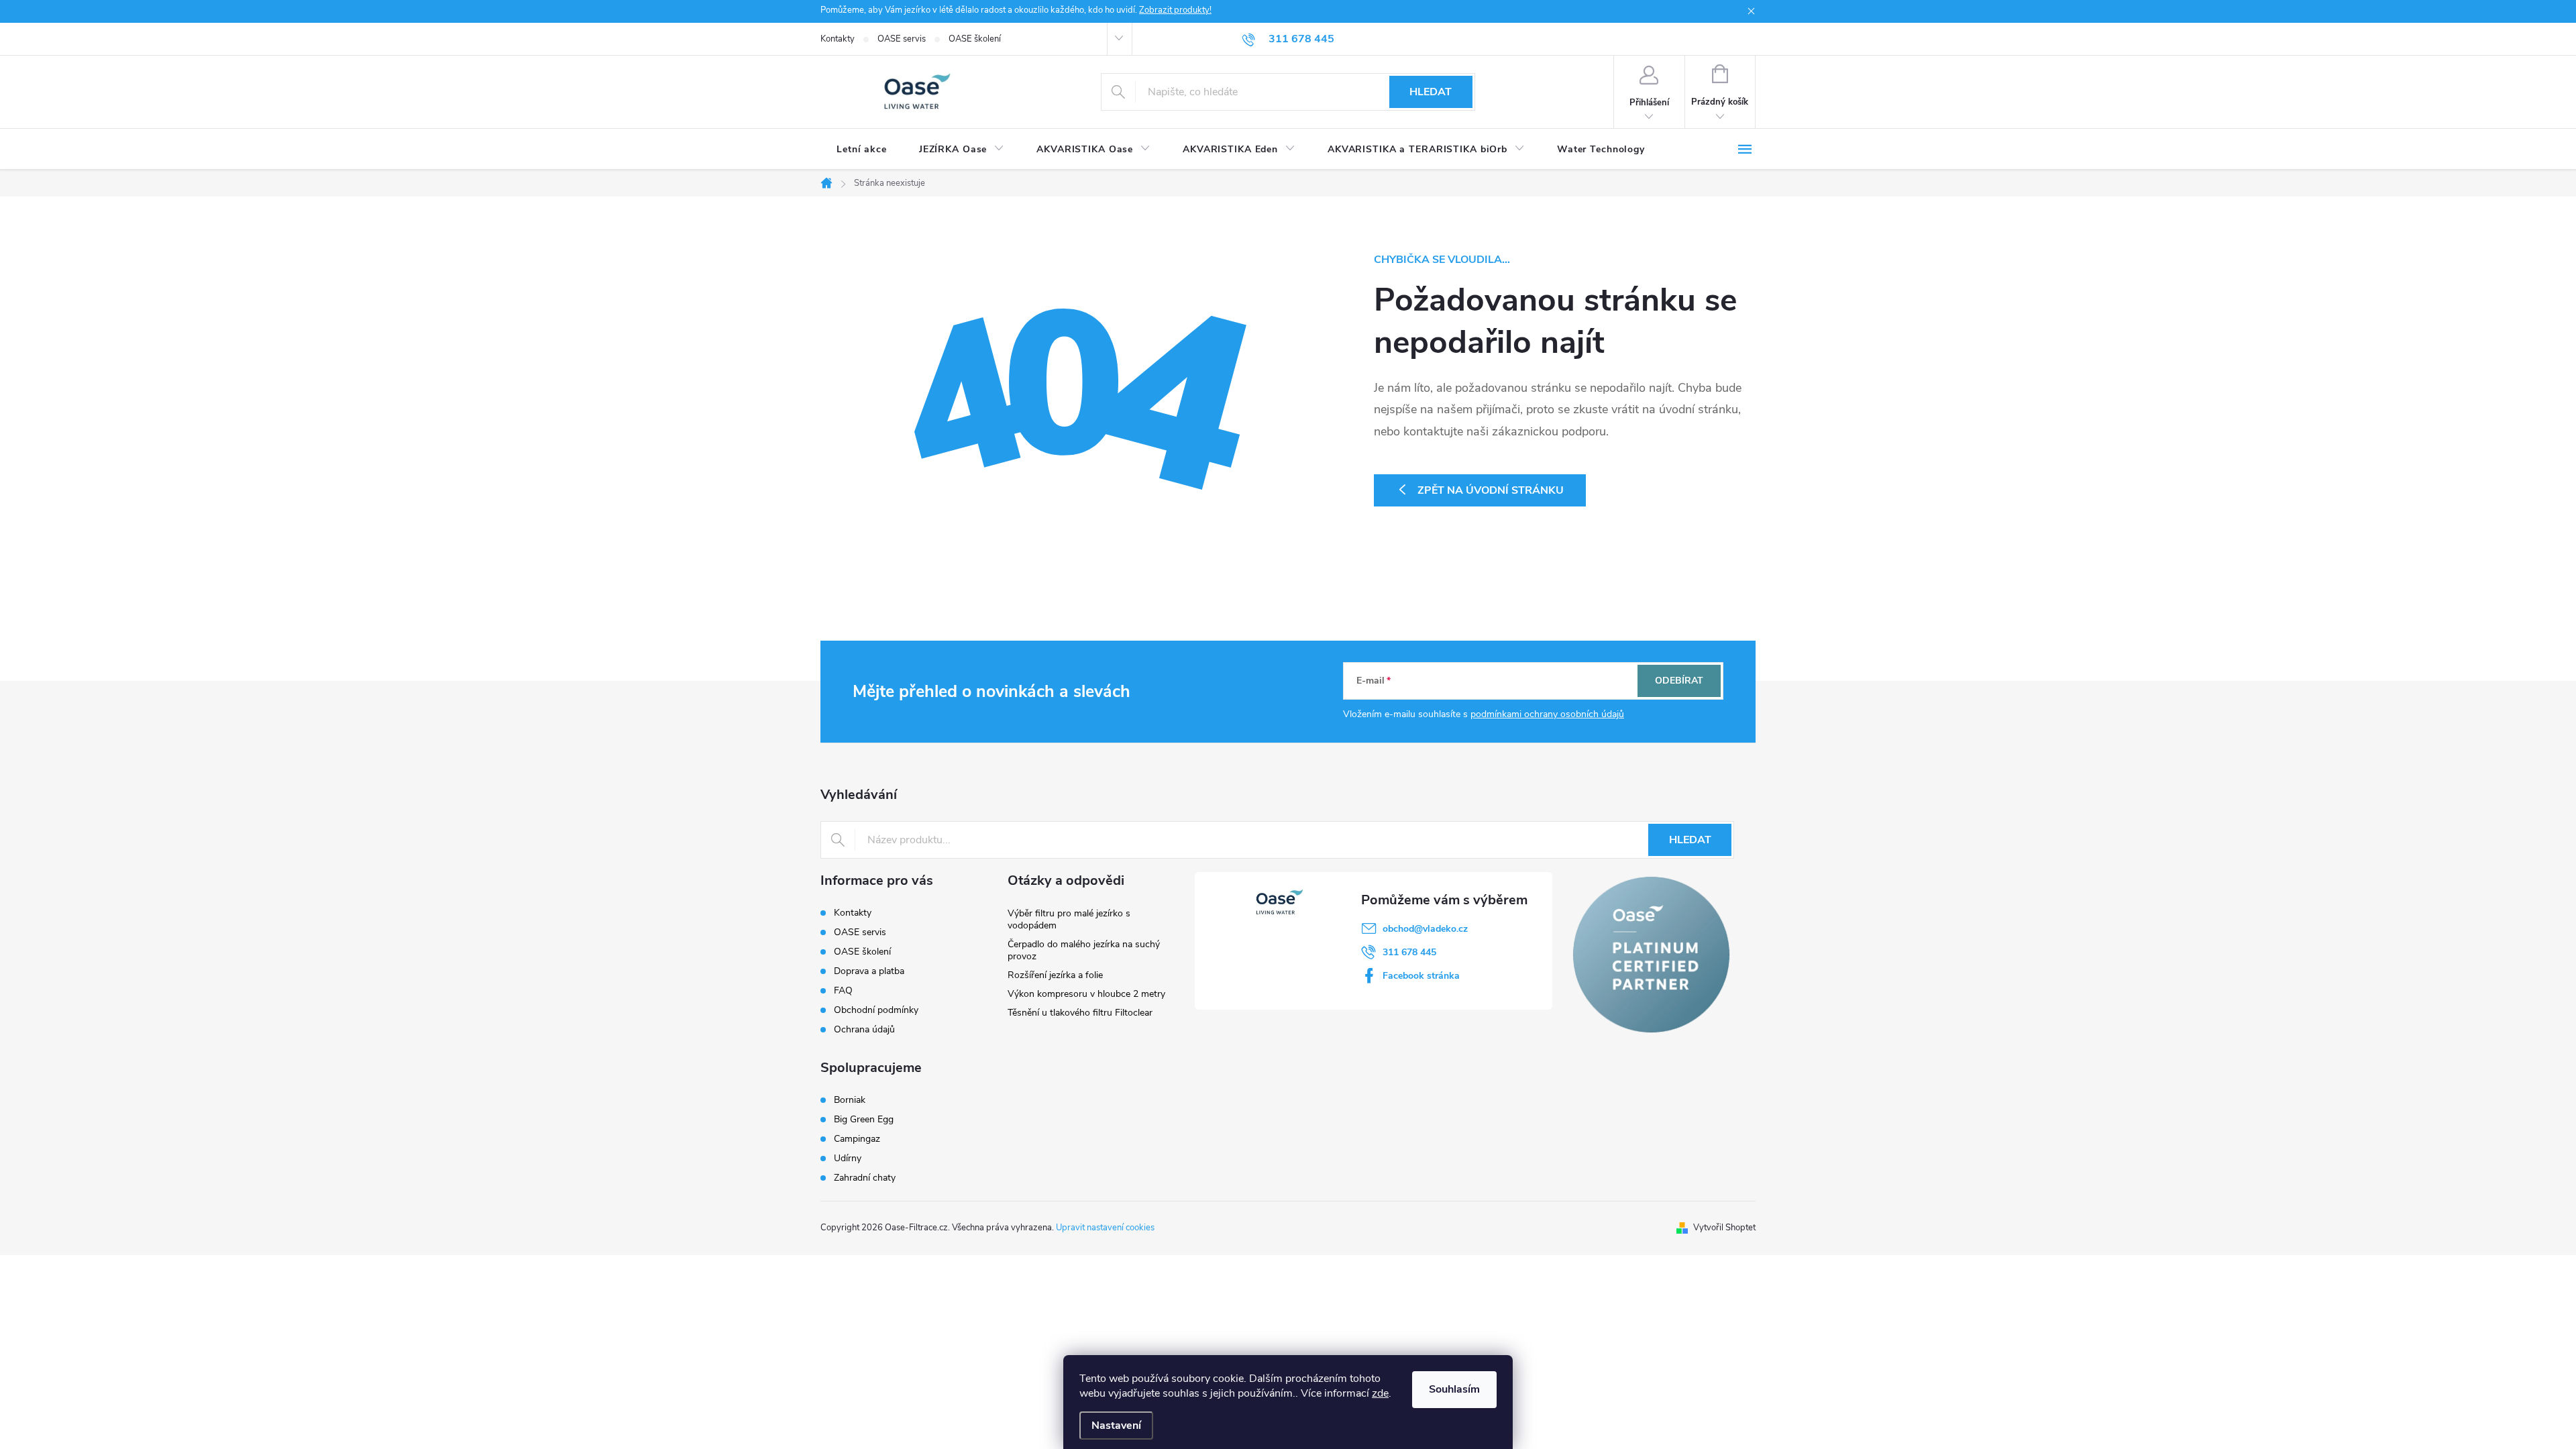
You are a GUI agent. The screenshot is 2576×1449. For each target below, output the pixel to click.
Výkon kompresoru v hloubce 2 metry (1086, 994)
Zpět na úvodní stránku (1491, 490)
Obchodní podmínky (876, 1010)
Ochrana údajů (864, 1029)
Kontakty (838, 39)
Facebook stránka (1421, 976)
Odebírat (1679, 681)
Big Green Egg (864, 1120)
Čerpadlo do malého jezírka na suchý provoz (1084, 950)
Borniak (850, 1100)
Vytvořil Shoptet (1724, 1228)
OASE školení (975, 39)
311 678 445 (1409, 952)
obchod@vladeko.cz (1425, 929)
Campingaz (857, 1139)
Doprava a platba (869, 971)
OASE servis (902, 39)
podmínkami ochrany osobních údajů (1547, 714)
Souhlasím (1454, 1389)
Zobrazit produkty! (1175, 10)
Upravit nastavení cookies (1105, 1228)
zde (1380, 1393)
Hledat (1431, 92)
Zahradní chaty (865, 1178)
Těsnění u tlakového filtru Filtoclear (1080, 1013)
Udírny (848, 1159)
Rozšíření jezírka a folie (1055, 975)
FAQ (843, 990)
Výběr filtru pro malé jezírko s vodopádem (1069, 919)
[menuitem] (862, 150)
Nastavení (1116, 1426)
